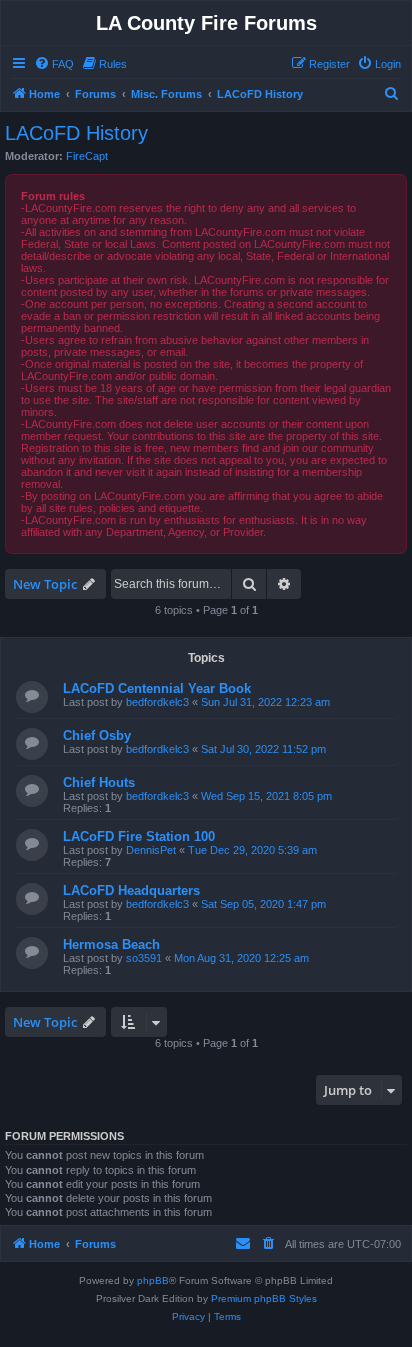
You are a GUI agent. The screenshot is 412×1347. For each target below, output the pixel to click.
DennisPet (151, 850)
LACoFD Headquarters (131, 890)
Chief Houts (99, 782)
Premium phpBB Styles (264, 1298)
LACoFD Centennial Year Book (157, 688)
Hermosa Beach (111, 944)
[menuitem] (54, 64)
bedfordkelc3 (157, 702)
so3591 (144, 958)
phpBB (153, 1280)
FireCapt (87, 156)
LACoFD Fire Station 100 (139, 836)
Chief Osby (97, 735)
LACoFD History (76, 133)
